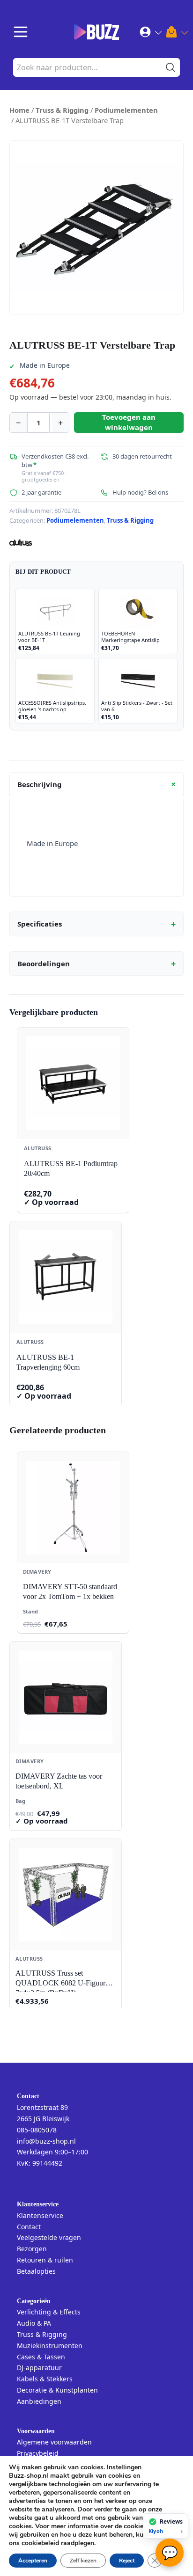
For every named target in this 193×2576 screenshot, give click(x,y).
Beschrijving (98, 784)
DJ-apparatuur (39, 2368)
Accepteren (33, 2561)
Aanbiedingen (39, 2401)
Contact (29, 2227)
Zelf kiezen (83, 2561)
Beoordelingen (96, 963)
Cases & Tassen (41, 2357)
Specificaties (96, 924)
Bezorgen (32, 2249)
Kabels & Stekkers (45, 2379)
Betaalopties (36, 2271)
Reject (127, 2561)
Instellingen (124, 2467)
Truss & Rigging (62, 110)
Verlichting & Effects (49, 2312)
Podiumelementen (126, 110)
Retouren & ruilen (45, 2260)
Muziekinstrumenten (50, 2346)
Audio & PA (34, 2323)
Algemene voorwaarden (54, 2442)
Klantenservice (40, 2215)
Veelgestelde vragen (49, 2237)
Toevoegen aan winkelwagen (129, 422)
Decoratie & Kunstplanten (57, 2390)
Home (19, 110)
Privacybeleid (38, 2453)
